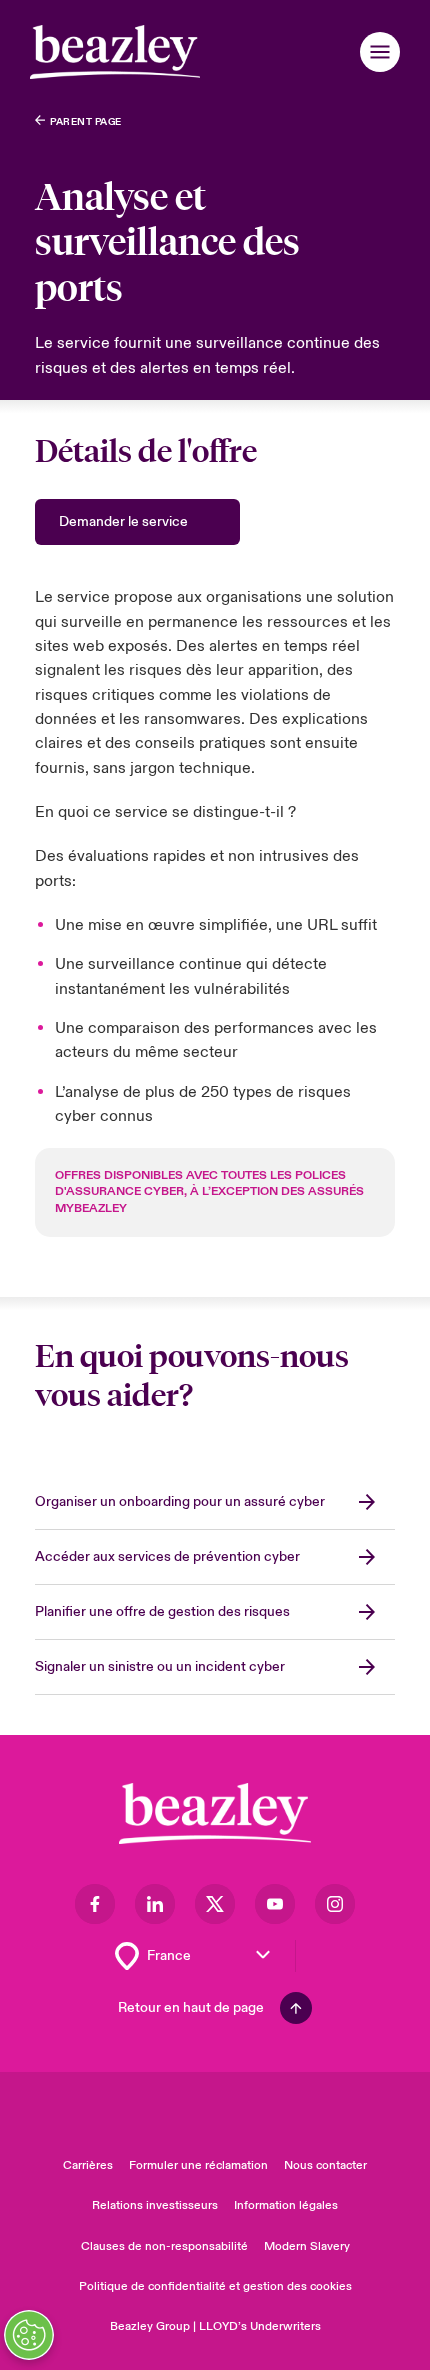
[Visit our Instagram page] (335, 1904)
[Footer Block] (215, 1813)
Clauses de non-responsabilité (164, 2246)
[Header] (115, 52)
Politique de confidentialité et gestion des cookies (215, 2286)
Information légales (286, 2205)
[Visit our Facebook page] (95, 1904)
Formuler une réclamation (198, 2165)
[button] (380, 52)
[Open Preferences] (29, 2335)
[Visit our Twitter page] (215, 1904)
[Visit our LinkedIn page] (155, 1904)
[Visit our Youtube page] (275, 1904)
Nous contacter (325, 2165)
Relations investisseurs (155, 2205)
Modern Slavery (307, 2246)
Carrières (88, 2165)
